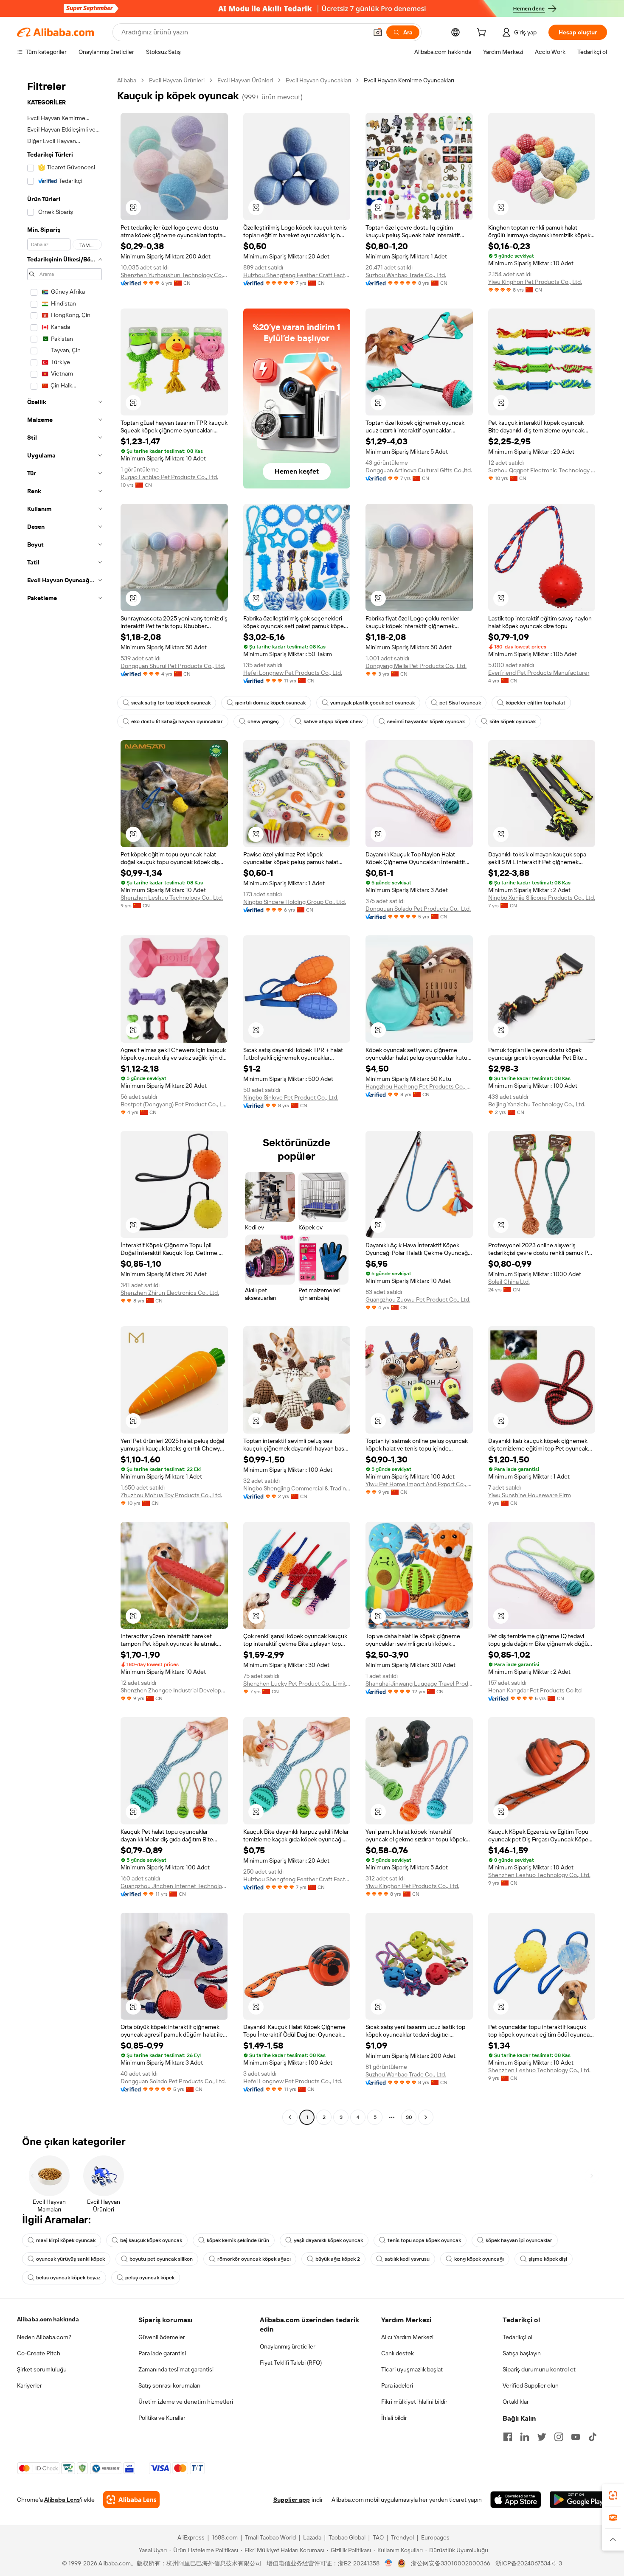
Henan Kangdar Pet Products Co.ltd (535, 1690)
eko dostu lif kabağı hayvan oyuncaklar (177, 721)
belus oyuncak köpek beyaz (68, 2278)
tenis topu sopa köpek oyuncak (424, 2240)
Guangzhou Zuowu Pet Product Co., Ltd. (418, 1299)
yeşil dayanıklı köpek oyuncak (328, 2240)
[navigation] (65, 1100)
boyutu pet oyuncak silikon (161, 2259)
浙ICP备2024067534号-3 (529, 2563)
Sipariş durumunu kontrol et (539, 2369)
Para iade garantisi (162, 2353)
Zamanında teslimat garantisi (176, 2369)
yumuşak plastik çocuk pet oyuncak (372, 703)
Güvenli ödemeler (162, 2337)
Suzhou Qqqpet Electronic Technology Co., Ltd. (542, 470)
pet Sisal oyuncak (460, 703)
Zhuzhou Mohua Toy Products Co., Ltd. (171, 1495)
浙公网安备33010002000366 (451, 2563)
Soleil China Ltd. (509, 1282)
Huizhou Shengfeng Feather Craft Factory (297, 275)
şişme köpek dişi (548, 2259)
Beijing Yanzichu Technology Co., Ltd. (537, 1104)
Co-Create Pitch (39, 2353)
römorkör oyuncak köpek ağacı (254, 2259)
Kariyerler (30, 2385)
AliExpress (191, 2537)
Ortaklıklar (516, 2402)
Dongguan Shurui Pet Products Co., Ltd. (173, 666)
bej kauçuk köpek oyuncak (151, 2240)
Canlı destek (398, 2353)
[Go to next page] (426, 2117)
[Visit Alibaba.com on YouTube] (576, 2437)
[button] (378, 32)
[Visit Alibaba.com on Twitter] (542, 2437)
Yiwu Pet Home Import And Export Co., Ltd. (419, 1484)
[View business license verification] (389, 2563)
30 (409, 2117)
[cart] (483, 34)
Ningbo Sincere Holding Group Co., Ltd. (295, 902)
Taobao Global (347, 2537)
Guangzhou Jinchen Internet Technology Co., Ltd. (174, 1886)
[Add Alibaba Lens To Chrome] (131, 2500)
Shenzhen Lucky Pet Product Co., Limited (297, 1684)
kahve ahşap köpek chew (333, 721)
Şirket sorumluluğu (42, 2369)
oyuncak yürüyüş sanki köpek (70, 2259)
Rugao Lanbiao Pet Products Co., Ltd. (169, 477)
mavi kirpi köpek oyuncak (66, 2240)
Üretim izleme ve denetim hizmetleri (186, 2402)
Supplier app (292, 2500)
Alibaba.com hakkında (48, 2319)
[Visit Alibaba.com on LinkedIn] (525, 2437)
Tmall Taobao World (270, 2537)
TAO (378, 2537)
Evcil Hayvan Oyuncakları (318, 80)
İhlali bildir (394, 2418)
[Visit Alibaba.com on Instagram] (559, 2437)
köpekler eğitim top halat (535, 703)
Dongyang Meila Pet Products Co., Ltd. (416, 666)
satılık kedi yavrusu (407, 2259)
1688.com (225, 2537)
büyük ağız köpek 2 (338, 2259)
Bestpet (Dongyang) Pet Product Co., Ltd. (174, 1104)
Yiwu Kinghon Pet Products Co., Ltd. (535, 282)
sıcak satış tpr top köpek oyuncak (171, 703)
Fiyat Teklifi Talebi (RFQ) (291, 2363)
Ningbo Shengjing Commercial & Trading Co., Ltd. (297, 1488)
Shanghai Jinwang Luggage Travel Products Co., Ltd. (419, 1684)
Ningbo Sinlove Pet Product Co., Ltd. (291, 1097)
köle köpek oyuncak (513, 721)
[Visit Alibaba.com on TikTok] (593, 2437)
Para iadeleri (397, 2385)
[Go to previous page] (290, 2117)
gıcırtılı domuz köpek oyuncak (270, 703)
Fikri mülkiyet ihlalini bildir (414, 2402)
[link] (613, 2495)
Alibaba (127, 80)
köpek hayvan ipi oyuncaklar (519, 2240)
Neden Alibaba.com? (44, 2337)
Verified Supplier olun (531, 2385)
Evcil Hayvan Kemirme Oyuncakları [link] (409, 80)
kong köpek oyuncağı (479, 2259)
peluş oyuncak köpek (150, 2278)
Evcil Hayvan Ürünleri (177, 80)
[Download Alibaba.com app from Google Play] (578, 2500)
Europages (435, 2537)
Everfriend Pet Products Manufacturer (539, 673)
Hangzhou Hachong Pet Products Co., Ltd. (419, 1086)
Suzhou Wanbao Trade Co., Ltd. (406, 275)
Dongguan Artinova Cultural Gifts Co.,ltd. (419, 470)
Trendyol (402, 2537)
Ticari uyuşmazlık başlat (412, 2369)
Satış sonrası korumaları (169, 2385)
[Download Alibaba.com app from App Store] (516, 2500)
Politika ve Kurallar (162, 2418)
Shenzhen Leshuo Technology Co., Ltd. (172, 898)
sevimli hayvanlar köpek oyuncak (426, 721)
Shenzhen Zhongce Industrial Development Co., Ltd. (174, 1690)
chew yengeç (263, 721)
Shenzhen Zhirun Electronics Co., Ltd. (170, 1293)
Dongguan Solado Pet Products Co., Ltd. (418, 909)
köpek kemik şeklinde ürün (238, 2240)
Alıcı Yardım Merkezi (407, 2337)
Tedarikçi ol (517, 2337)
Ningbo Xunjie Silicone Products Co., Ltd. (542, 898)
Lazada (312, 2537)
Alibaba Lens (62, 2500)
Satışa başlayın (522, 2353)
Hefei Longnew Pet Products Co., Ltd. (293, 673)
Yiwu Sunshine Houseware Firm (530, 1495)
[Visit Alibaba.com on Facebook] (508, 2437)
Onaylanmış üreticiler (288, 2346)
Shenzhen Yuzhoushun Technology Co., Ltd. (174, 275)
